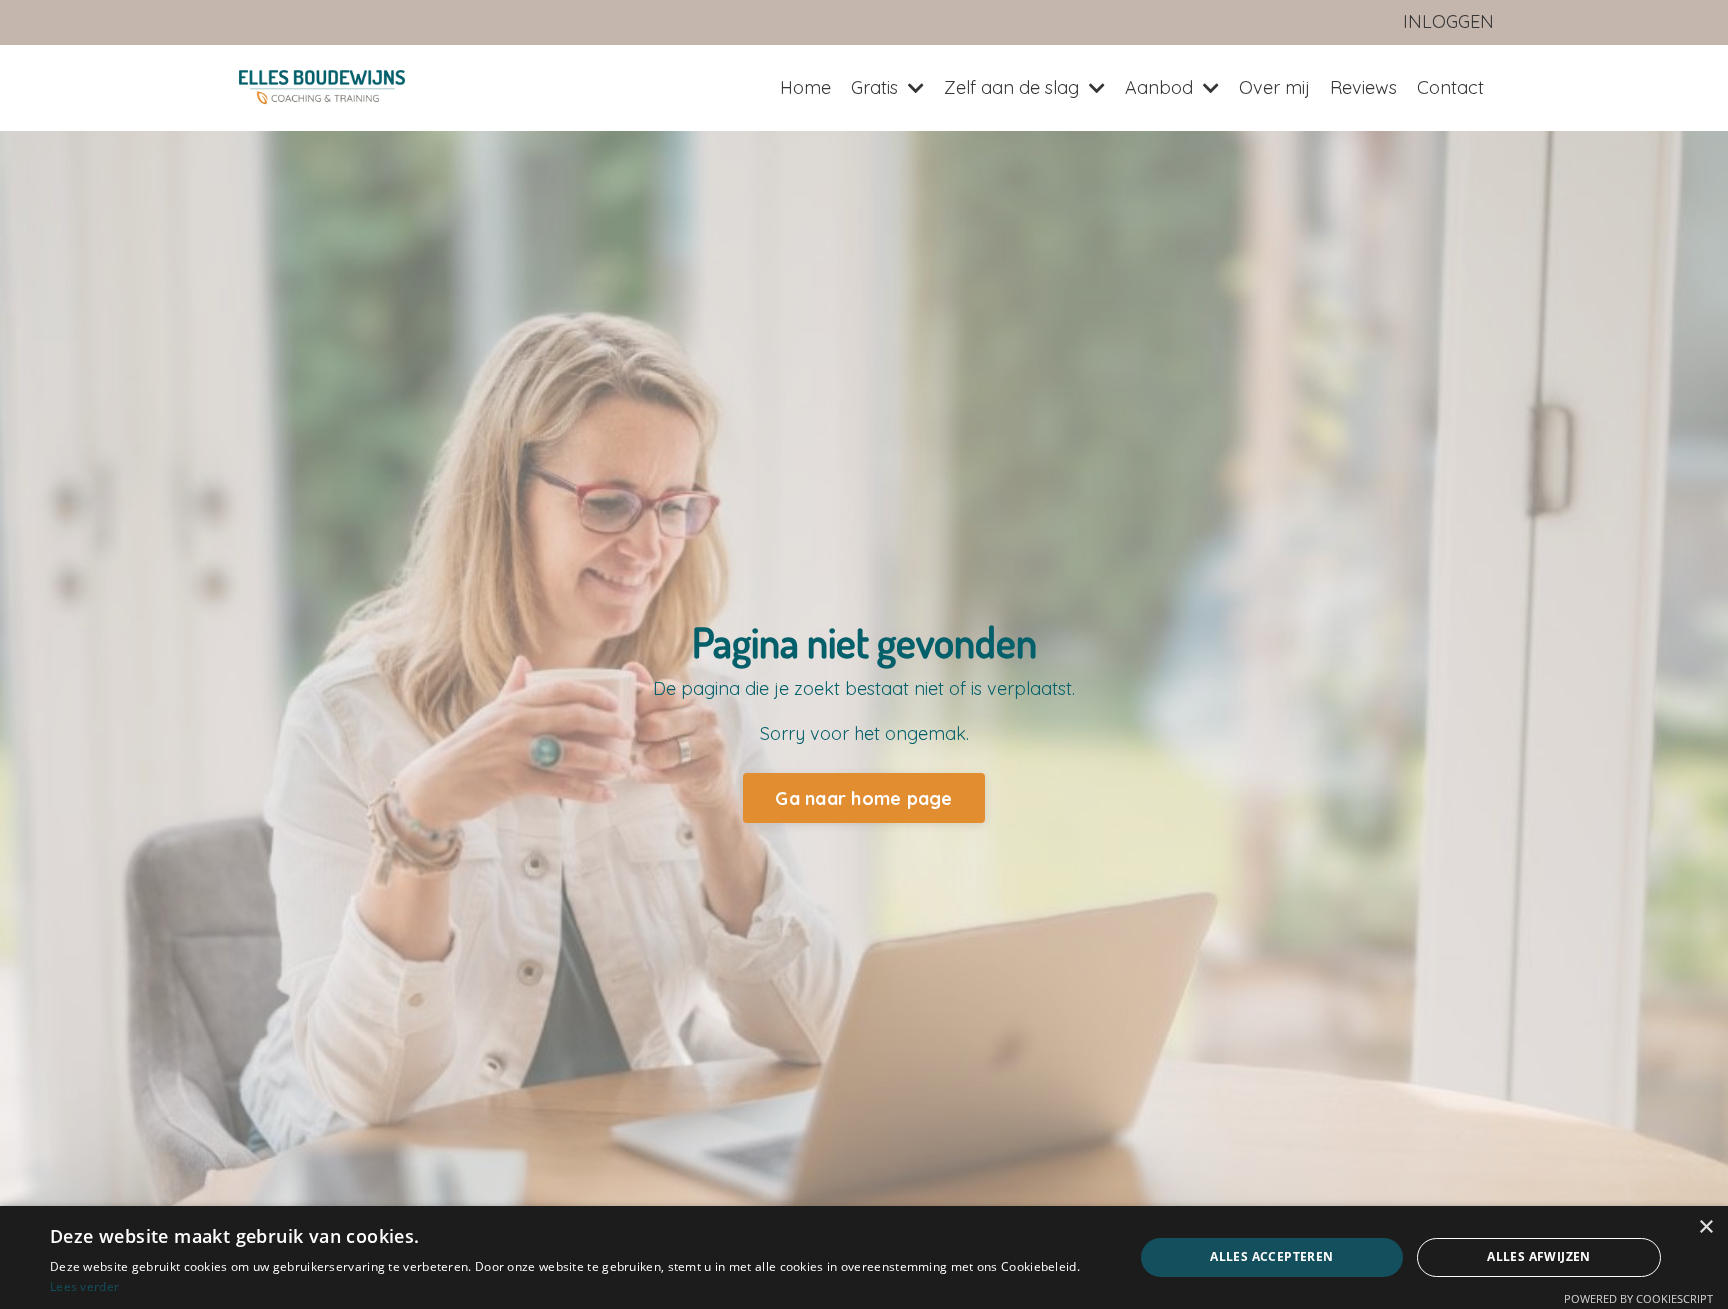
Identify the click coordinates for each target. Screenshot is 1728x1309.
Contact (1450, 87)
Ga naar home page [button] (863, 798)
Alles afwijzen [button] (1539, 1256)
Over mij (1274, 87)
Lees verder (84, 1286)
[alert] (864, 1257)
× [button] (1705, 1227)
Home (805, 87)
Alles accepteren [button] (1271, 1256)
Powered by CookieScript (1638, 1298)
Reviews (1363, 87)
